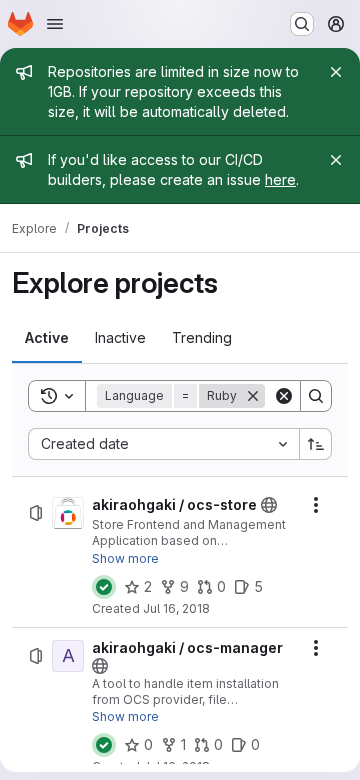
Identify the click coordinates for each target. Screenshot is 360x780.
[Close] (336, 72)
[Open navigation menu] (55, 24)
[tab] (47, 338)
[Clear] (284, 396)
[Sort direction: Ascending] (316, 444)
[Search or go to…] (302, 24)
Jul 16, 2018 (176, 608)
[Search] (316, 396)
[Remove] (253, 396)
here (280, 179)
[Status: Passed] (104, 587)
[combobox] (163, 444)
